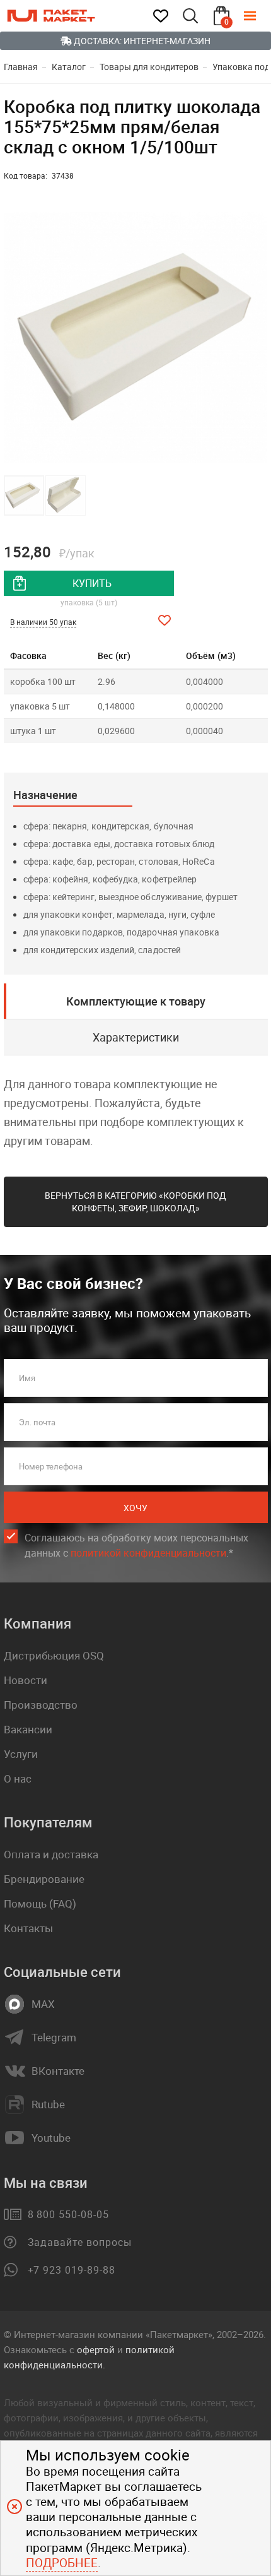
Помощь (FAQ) (40, 1903)
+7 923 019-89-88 (72, 2270)
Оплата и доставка (51, 1854)
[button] (257, 338)
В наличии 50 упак (43, 622)
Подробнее (62, 2563)
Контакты (28, 1928)
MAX (43, 2004)
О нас (18, 1778)
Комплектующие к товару (136, 1001)
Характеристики (136, 1037)
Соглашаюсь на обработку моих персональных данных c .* (136, 1545)
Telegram (54, 2038)
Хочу (135, 1508)
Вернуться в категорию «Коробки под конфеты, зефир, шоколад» (135, 1202)
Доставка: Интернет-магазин (141, 41)
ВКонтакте (58, 2071)
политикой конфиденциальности (148, 1553)
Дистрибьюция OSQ (54, 1655)
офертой (96, 2349)
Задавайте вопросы (80, 2242)
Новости (26, 1680)
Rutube (48, 2104)
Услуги (21, 1754)
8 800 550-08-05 (68, 2214)
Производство (41, 1705)
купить (92, 583)
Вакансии (28, 1729)
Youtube (51, 2138)
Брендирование (44, 1879)
